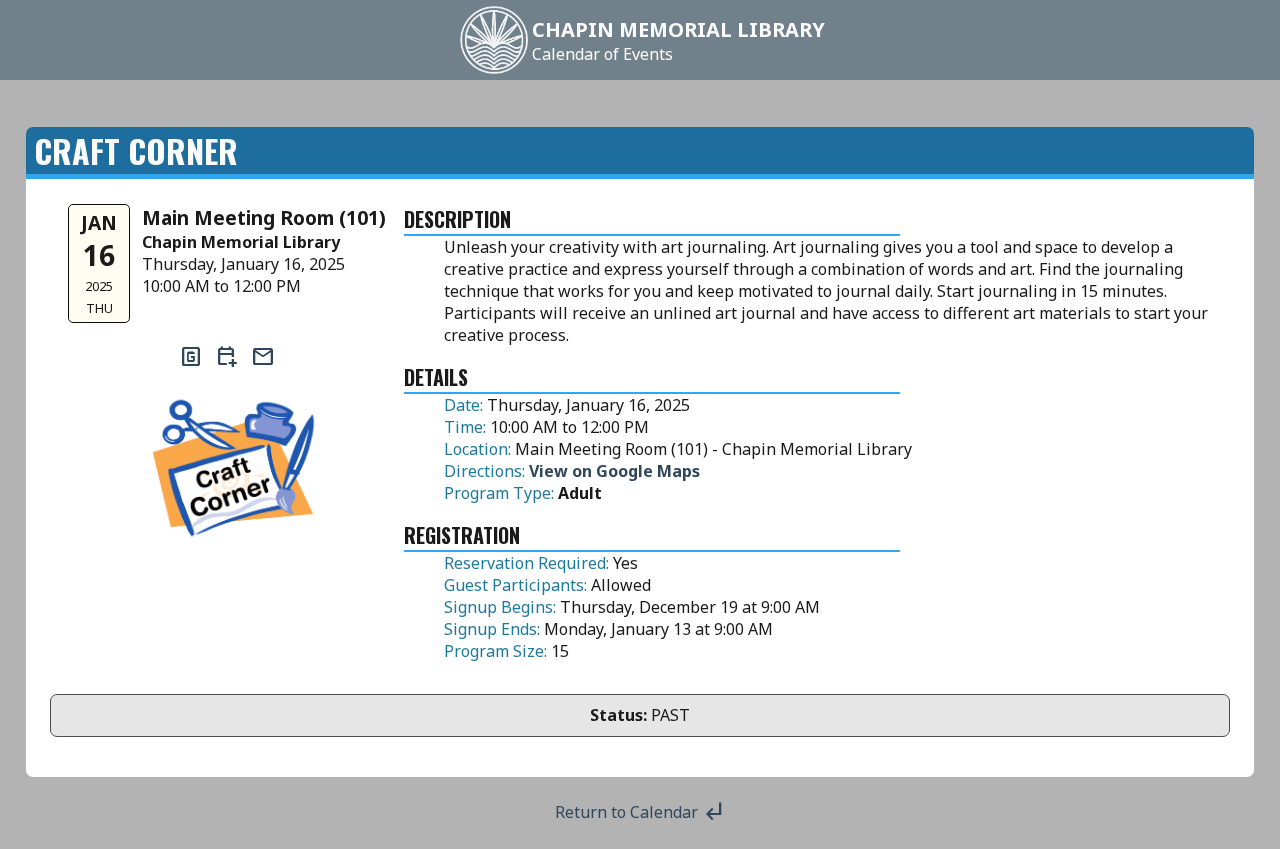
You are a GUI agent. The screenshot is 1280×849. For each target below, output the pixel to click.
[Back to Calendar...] (494, 72)
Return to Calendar (640, 812)
